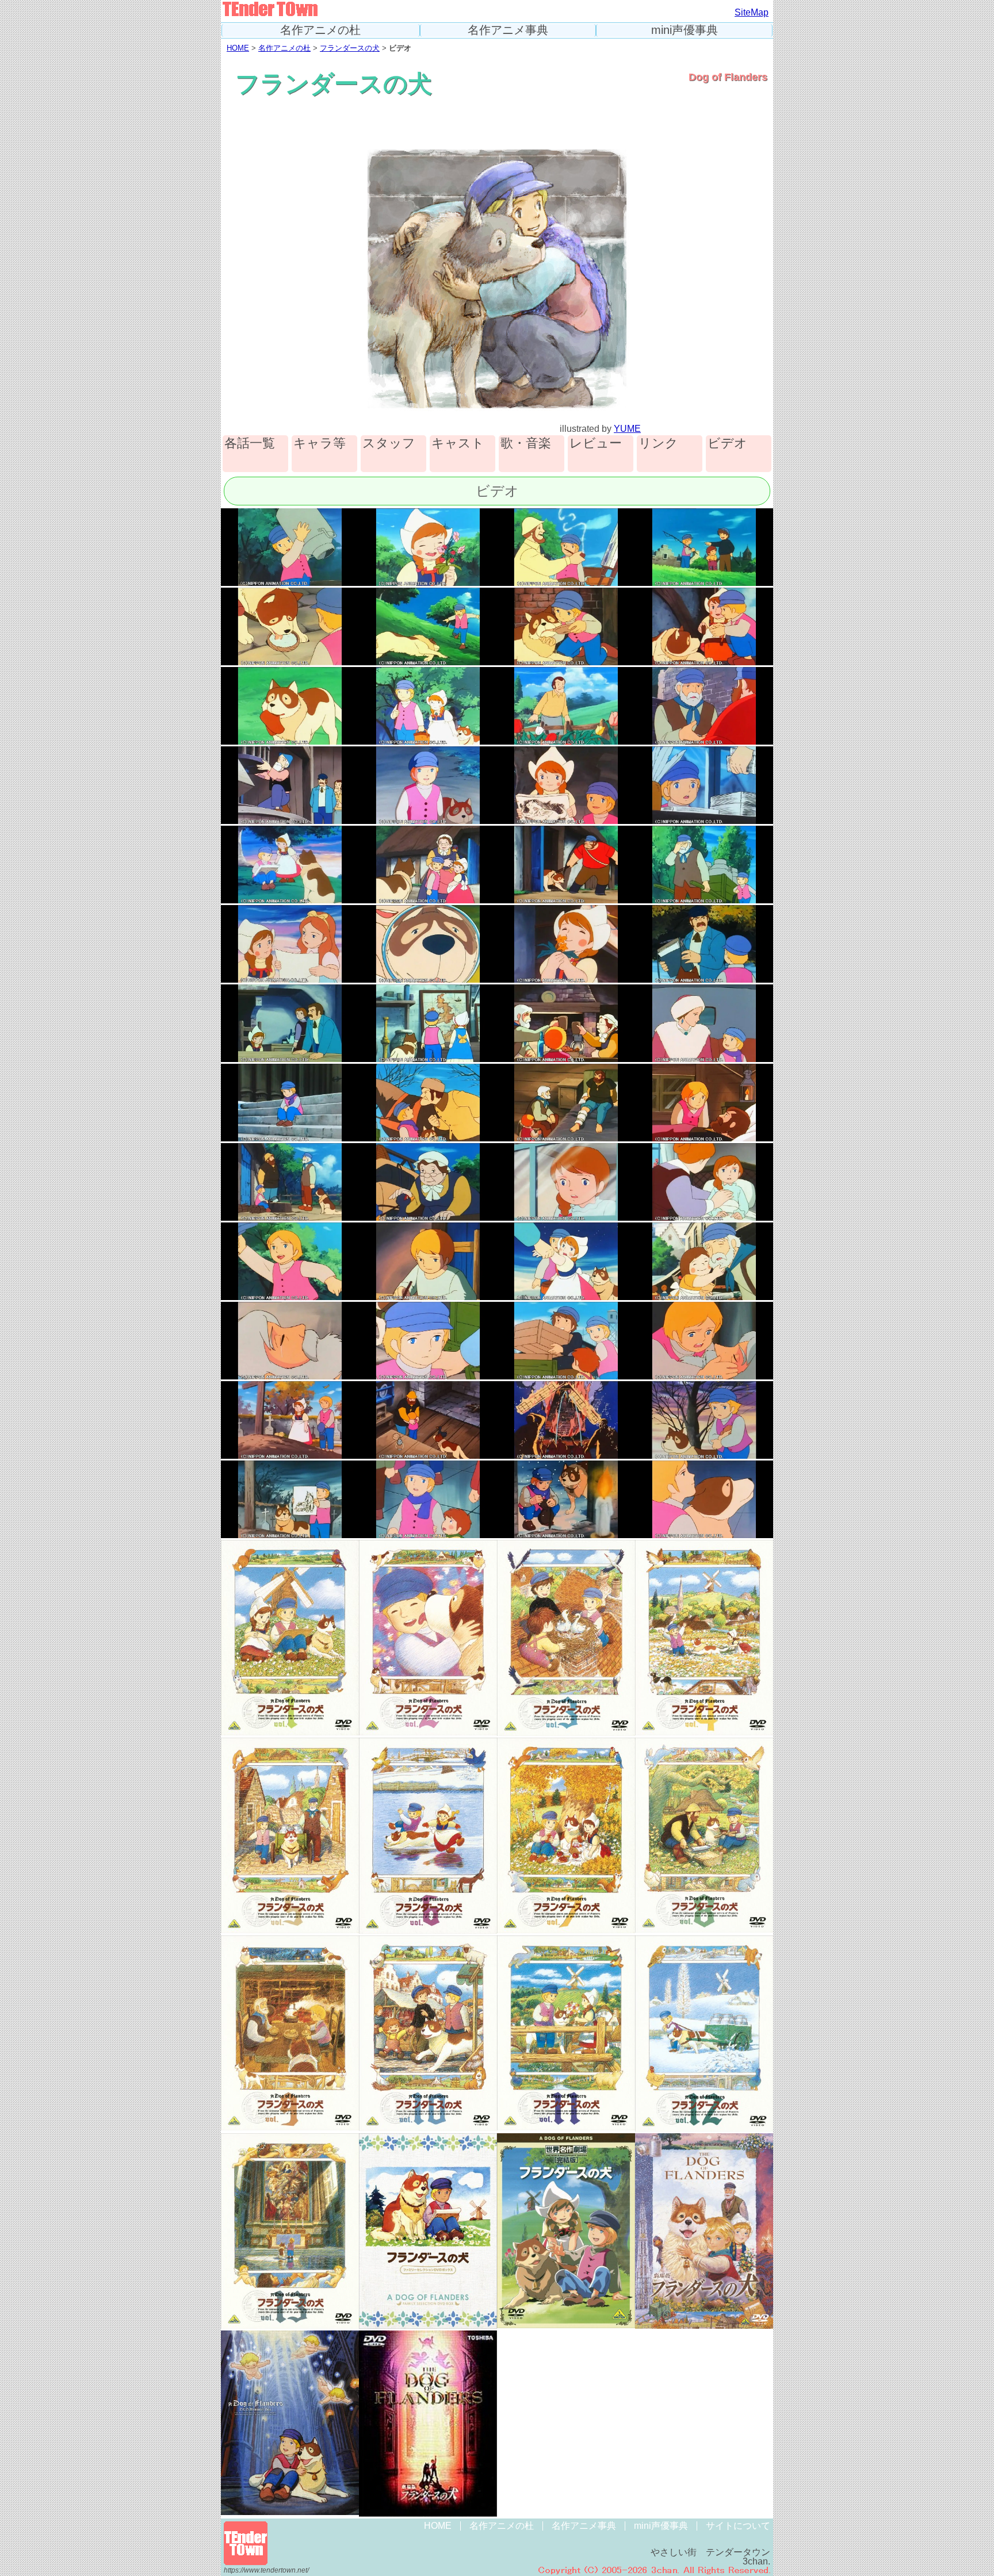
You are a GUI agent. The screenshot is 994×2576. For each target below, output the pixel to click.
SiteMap (752, 12)
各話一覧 (250, 444)
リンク (658, 444)
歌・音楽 (526, 444)
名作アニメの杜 (320, 30)
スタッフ (389, 444)
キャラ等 (320, 444)
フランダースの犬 (350, 48)
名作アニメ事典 (508, 30)
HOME (238, 48)
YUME (627, 429)
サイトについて (738, 2526)
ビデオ (727, 444)
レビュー (596, 444)
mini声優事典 (685, 30)
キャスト (458, 444)
